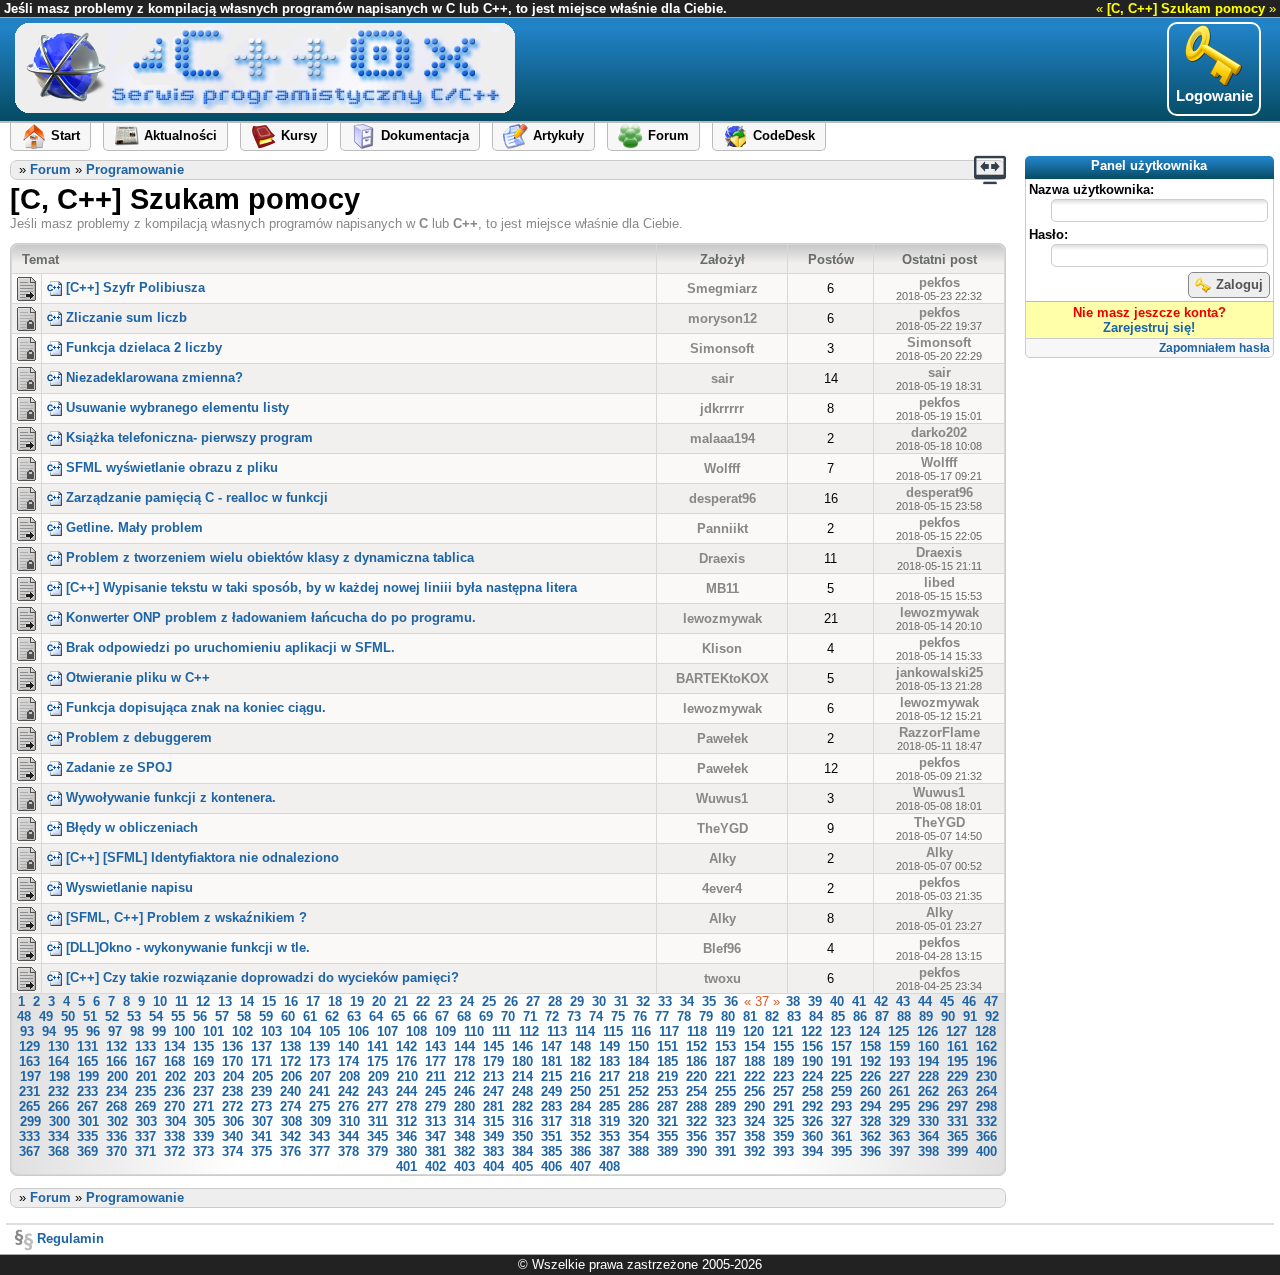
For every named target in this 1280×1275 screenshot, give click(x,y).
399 (957, 1151)
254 (696, 1091)
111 (501, 1031)
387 (609, 1151)
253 (667, 1091)
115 (613, 1031)
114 (585, 1031)
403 (464, 1166)
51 (90, 1016)
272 (232, 1106)
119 (725, 1031)
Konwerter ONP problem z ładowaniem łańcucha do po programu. (271, 617)
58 (244, 1016)
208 (349, 1076)
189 (783, 1061)
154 (754, 1046)
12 (203, 1001)
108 (416, 1031)
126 (927, 1031)
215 (551, 1076)
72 (552, 1016)
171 (261, 1061)
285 (609, 1106)
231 (29, 1091)
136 (232, 1046)
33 (665, 1001)
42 (881, 1001)
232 (58, 1091)
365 (957, 1136)
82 (772, 1016)
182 (580, 1061)
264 (986, 1091)
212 (464, 1076)
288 (696, 1106)
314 (464, 1121)
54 (156, 1016)
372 (174, 1151)
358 (754, 1136)
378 (348, 1151)
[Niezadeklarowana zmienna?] (26, 377)
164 (58, 1061)
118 (697, 1031)
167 (145, 1061)
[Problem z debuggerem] (26, 737)
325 (783, 1121)
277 (377, 1106)
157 (841, 1046)
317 (551, 1121)
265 (29, 1106)
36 (731, 1001)
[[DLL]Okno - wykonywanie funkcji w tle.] (26, 947)
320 (638, 1121)
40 (837, 1001)
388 (638, 1151)
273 (261, 1106)
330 (928, 1121)
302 (117, 1121)
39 (815, 1001)
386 (580, 1151)
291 (783, 1106)
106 (358, 1031)
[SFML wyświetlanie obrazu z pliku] (26, 467)
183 (609, 1061)
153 (725, 1046)
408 (609, 1166)
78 (684, 1016)
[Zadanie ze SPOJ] (26, 767)
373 (203, 1151)
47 (991, 1001)
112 (529, 1031)
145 (493, 1046)
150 (638, 1046)
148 (580, 1046)
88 (904, 1016)
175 (377, 1061)
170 (232, 1061)
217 (609, 1076)
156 (812, 1046)
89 (926, 1016)
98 (137, 1031)
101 (213, 1031)
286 (638, 1106)
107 (387, 1031)
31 (621, 1001)
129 (29, 1046)
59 (266, 1016)
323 (725, 1121)
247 (493, 1091)
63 (354, 1016)
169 (203, 1061)
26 (511, 1001)
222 (754, 1076)
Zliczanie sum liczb (126, 317)
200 (117, 1076)
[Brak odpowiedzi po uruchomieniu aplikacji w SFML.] (26, 647)
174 (348, 1061)
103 (271, 1031)
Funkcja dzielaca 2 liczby (144, 347)
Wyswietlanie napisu (129, 887)
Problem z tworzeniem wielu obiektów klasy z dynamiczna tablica (270, 557)
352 (580, 1136)
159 (899, 1046)
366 (986, 1136)
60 (288, 1016)
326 (812, 1121)
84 (816, 1016)
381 (435, 1151)
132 (116, 1046)
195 (957, 1061)
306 (233, 1121)
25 (489, 1001)
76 (640, 1016)
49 (46, 1016)
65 (398, 1016)
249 (551, 1091)
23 (445, 1001)
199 (88, 1076)
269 (145, 1106)
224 (812, 1076)
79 (706, 1016)
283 (551, 1106)
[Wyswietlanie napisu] (26, 887)
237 (203, 1091)
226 (870, 1076)
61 (310, 1016)
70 (508, 1016)
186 (696, 1061)
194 (928, 1061)
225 (841, 1076)
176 (406, 1061)
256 (754, 1091)
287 (667, 1106)
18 (335, 1001)
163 (29, 1061)
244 (406, 1091)
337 (145, 1136)
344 (348, 1136)
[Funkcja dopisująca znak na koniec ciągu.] (26, 707)
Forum (50, 169)
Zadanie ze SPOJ (119, 767)
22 (423, 1001)
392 (754, 1151)
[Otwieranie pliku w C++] (26, 677)
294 (870, 1106)
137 (261, 1046)
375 (261, 1151)
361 (841, 1136)
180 (522, 1061)
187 (725, 1061)
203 (204, 1076)
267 (87, 1106)
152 (696, 1046)
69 (486, 1016)
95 (71, 1031)
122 (811, 1031)
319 (609, 1121)
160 (928, 1046)
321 (667, 1121)
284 (580, 1106)
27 (533, 1001)
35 (709, 1001)
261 (899, 1091)
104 (300, 1031)
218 (638, 1076)
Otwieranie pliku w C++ (138, 677)
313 (435, 1121)
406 (551, 1166)
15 (269, 1001)
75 (618, 1016)
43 (903, 1001)
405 (522, 1166)
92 (992, 1016)
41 (859, 1001)
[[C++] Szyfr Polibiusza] (26, 287)
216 (580, 1076)
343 (319, 1136)
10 (160, 1001)
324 (754, 1121)
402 (435, 1166)
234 (116, 1091)
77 (662, 1016)
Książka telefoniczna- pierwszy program (189, 437)
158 (870, 1046)
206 (291, 1076)
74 (596, 1016)
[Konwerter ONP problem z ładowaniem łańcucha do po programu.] (26, 617)
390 (696, 1151)
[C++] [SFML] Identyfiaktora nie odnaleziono (202, 857)
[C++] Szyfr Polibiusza (135, 287)
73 (574, 1016)
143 (435, 1046)
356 (696, 1136)
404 (493, 1166)
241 (319, 1091)
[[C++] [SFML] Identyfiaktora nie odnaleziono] (26, 857)
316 (522, 1121)
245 (435, 1091)
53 (134, 1016)
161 (957, 1046)
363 (899, 1136)
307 (262, 1121)
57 (222, 1016)
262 (928, 1091)
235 (145, 1091)
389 (667, 1151)
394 (812, 1151)
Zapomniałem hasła (1214, 348)
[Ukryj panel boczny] (990, 170)
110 (474, 1031)
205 (262, 1076)
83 (794, 1016)
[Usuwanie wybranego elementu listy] (26, 407)
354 (638, 1136)
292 (812, 1106)
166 (116, 1061)
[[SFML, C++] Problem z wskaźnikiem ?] (26, 917)
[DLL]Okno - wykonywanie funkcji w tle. (188, 947)
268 (116, 1106)
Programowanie (135, 169)
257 (783, 1091)
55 (178, 1016)
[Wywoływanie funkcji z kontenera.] (26, 797)
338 (174, 1136)
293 (841, 1106)
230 (986, 1076)
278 (406, 1106)
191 (841, 1061)
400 (986, 1151)
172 (290, 1061)
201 (146, 1076)
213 (493, 1076)
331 (957, 1121)
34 (687, 1001)
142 (406, 1046)
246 (464, 1091)
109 (445, 1031)
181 (551, 1061)
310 (349, 1121)
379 (377, 1151)
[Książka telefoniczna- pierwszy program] (26, 437)
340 (232, 1136)
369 (87, 1151)
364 (928, 1136)
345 (377, 1136)
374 (232, 1151)
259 (841, 1091)
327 (841, 1121)
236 (174, 1091)
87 (882, 1016)
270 (174, 1106)
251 (609, 1091)
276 (348, 1106)
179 (493, 1061)
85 (838, 1016)
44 (925, 1001)
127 (956, 1031)
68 (464, 1016)
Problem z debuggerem (139, 737)
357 (725, 1136)
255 (725, 1091)
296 (928, 1106)
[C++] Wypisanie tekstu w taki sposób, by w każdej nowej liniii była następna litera (321, 587)
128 (985, 1031)
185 (667, 1061)
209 (378, 1076)
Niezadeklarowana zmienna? (154, 377)
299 (30, 1121)
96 (93, 1031)
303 (146, 1121)
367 (29, 1151)
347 (435, 1136)
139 (319, 1046)
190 (812, 1061)
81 (750, 1016)
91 (970, 1016)
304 (175, 1121)
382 (464, 1151)
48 (24, 1016)
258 (812, 1091)
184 (638, 1061)
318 (580, 1121)
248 (522, 1091)
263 (957, 1091)
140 (348, 1046)
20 (379, 1001)
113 (557, 1031)
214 (522, 1076)
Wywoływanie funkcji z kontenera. (171, 797)
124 (869, 1031)
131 (87, 1046)
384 (522, 1151)
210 (407, 1076)
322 (696, 1121)
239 (261, 1091)
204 (233, 1076)
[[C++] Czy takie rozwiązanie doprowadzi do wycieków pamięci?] (26, 977)
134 (174, 1046)
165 (87, 1061)
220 (696, 1076)
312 (406, 1121)
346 (406, 1136)
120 (753, 1031)
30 (599, 1001)
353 (609, 1136)
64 (376, 1016)
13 (225, 1001)
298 (986, 1106)
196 (986, 1061)
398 (928, 1151)
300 (59, 1121)
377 (319, 1151)
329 (899, 1121)
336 (116, 1136)
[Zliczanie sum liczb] (26, 317)
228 (928, 1076)
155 (783, 1046)
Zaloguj (1239, 284)
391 (725, 1151)
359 (783, 1136)
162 (986, 1046)
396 (870, 1151)
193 (899, 1061)
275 (319, 1106)
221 (725, 1076)
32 (643, 1001)
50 (68, 1016)
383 (493, 1151)
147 (551, 1046)
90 (948, 1016)
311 (378, 1121)
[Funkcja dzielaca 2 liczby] (26, 347)
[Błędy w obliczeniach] (26, 827)
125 (898, 1031)
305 (204, 1121)
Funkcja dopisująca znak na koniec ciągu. (196, 707)
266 (58, 1106)
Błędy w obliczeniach (132, 827)
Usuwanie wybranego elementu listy (177, 407)
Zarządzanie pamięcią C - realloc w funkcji (197, 497)
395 (841, 1151)
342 (290, 1136)
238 (232, 1091)
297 (957, 1106)
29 (577, 1001)
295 (899, 1106)
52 (112, 1016)
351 (551, 1136)
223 (783, 1076)
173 (319, 1061)
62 (332, 1016)
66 (420, 1016)
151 (667, 1046)
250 (580, 1091)
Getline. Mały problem (134, 527)
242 (348, 1091)
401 (406, 1166)
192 (870, 1061)
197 (30, 1076)
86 (860, 1016)
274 (290, 1106)
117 (669, 1031)
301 (88, 1121)
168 (174, 1061)
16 (291, 1001)
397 (899, 1151)
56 (200, 1016)
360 (812, 1136)
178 (464, 1061)
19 (357, 1001)
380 (406, 1151)
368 (58, 1151)
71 (530, 1016)
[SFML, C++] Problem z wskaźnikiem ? (186, 917)
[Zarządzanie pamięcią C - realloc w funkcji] (26, 497)
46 (969, 1001)
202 (175, 1076)
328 (870, 1121)
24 (467, 1001)
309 (320, 1121)
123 (840, 1031)
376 (290, 1151)
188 (754, 1061)
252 (638, 1091)
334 (58, 1136)
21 (401, 1001)
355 (667, 1136)
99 (159, 1031)
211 (436, 1076)
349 (493, 1136)
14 (247, 1001)
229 (957, 1076)
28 (555, 1001)
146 (522, 1046)
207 (320, 1076)
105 (329, 1031)
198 (59, 1076)
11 (181, 1001)
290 (754, 1106)
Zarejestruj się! (1149, 327)
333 (29, 1136)
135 (203, 1046)
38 (793, 1001)
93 (27, 1031)
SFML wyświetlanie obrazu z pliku (172, 467)
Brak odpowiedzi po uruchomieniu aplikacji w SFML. (230, 647)
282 (522, 1106)
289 (725, 1106)
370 (116, 1151)
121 (782, 1031)
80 (728, 1016)
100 (184, 1031)
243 (377, 1091)
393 (783, 1151)
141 (377, 1046)
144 (464, 1046)
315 (493, 1121)
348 (464, 1136)
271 (203, 1106)
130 (58, 1046)
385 (551, 1151)
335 (87, 1136)
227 (899, 1076)
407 (580, 1166)
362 (870, 1136)
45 (947, 1001)
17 (313, 1001)
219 (667, 1076)
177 (435, 1061)
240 (290, 1091)
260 (870, 1091)
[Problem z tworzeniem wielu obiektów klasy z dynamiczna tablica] (26, 557)
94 (49, 1031)
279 (435, 1106)
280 (464, 1106)
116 (641, 1031)
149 (609, 1046)
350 (522, 1136)
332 (986, 1121)
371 (145, 1151)
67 (442, 1016)
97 (115, 1031)
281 (493, 1106)
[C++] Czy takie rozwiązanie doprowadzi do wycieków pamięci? (262, 977)
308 (291, 1121)
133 (145, 1046)
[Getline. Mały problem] (26, 527)
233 (87, 1091)
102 (242, 1031)
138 (290, 1046)
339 (203, 1136)
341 (261, 1136)
